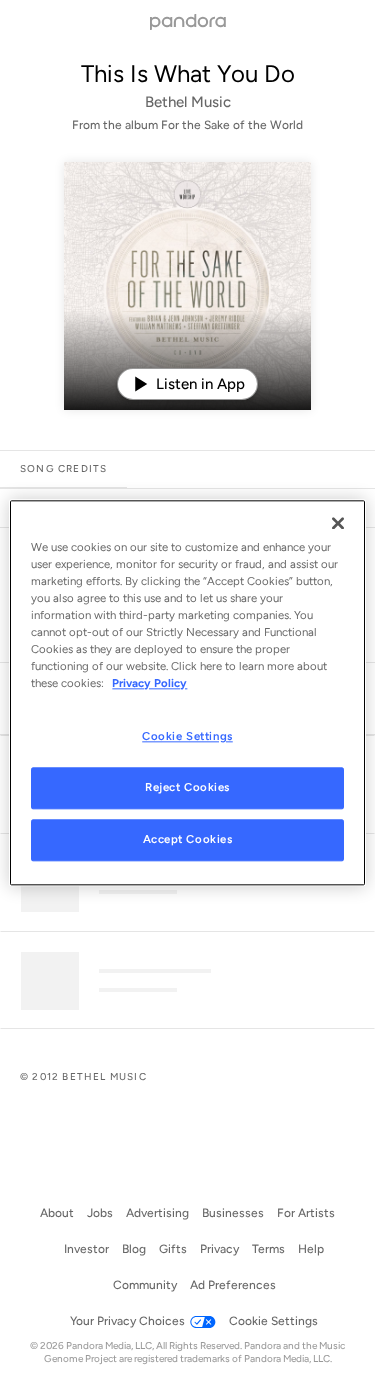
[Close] (338, 523)
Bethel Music (188, 102)
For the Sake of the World (232, 125)
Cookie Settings (187, 736)
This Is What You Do (188, 73)
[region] (187, 692)
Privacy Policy (149, 683)
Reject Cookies (187, 787)
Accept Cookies (188, 839)
